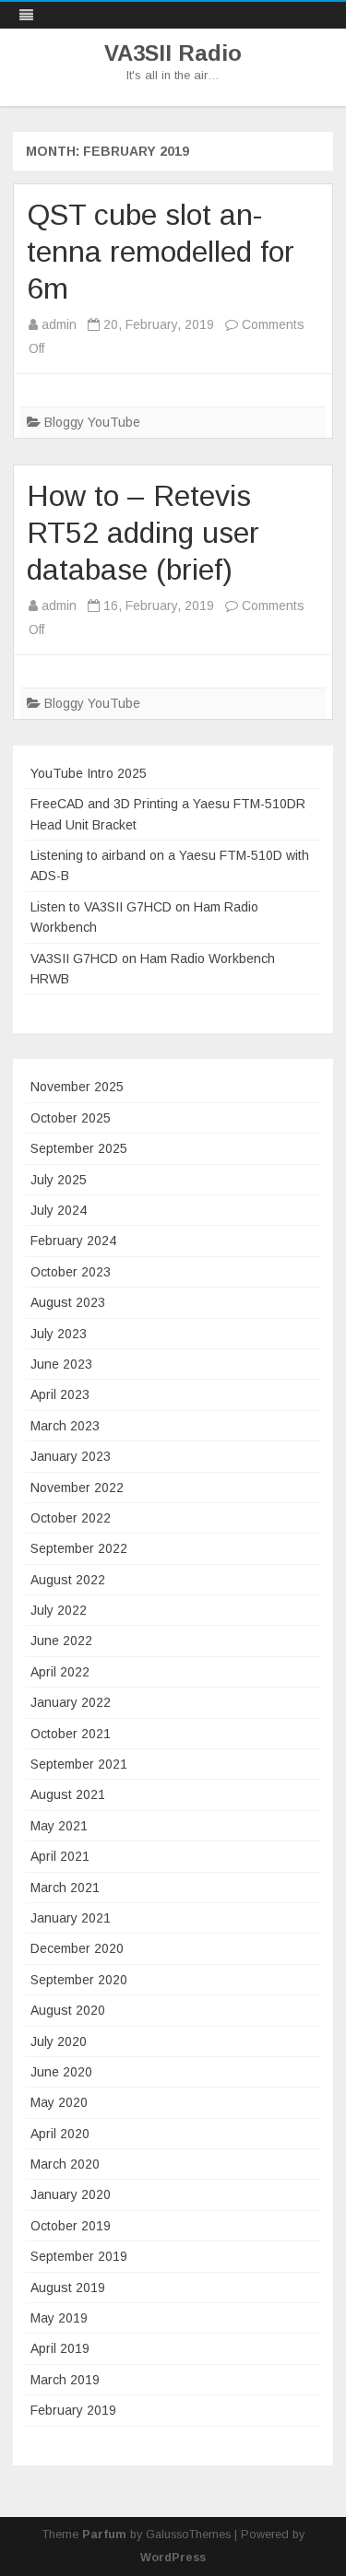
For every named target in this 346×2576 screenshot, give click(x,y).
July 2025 (59, 1180)
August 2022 (68, 1580)
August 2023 (68, 1302)
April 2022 (60, 1672)
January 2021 (71, 1918)
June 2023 (61, 1364)
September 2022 (79, 1548)
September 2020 (79, 1980)
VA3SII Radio (173, 53)
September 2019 (79, 2256)
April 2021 (60, 1856)
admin (59, 324)
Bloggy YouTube (92, 422)
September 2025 (79, 1148)
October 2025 (71, 1118)
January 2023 (71, 1456)
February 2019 (73, 2410)
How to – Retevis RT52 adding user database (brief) (143, 533)
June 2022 (61, 1641)
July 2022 (59, 1610)
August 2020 (68, 2010)
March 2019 (65, 2380)
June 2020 (61, 2072)
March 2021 (65, 1888)
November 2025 (77, 1087)
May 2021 (59, 1826)
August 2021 (68, 1794)
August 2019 (68, 2288)
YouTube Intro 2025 (89, 773)
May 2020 (59, 2102)
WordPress (173, 2558)
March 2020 (65, 2164)
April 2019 (60, 2348)
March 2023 (65, 1426)
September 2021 (79, 1764)
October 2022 (71, 1518)
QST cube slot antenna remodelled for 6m (161, 252)
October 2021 (71, 1734)
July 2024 (59, 1210)
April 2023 (60, 1394)
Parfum (104, 2535)
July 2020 (59, 2041)
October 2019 (71, 2226)
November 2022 (77, 1488)
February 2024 (73, 1241)
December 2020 (77, 1948)
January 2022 (71, 1702)
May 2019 (59, 2318)
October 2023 (71, 1272)
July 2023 (59, 1334)
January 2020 (71, 2194)
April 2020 (60, 2134)
